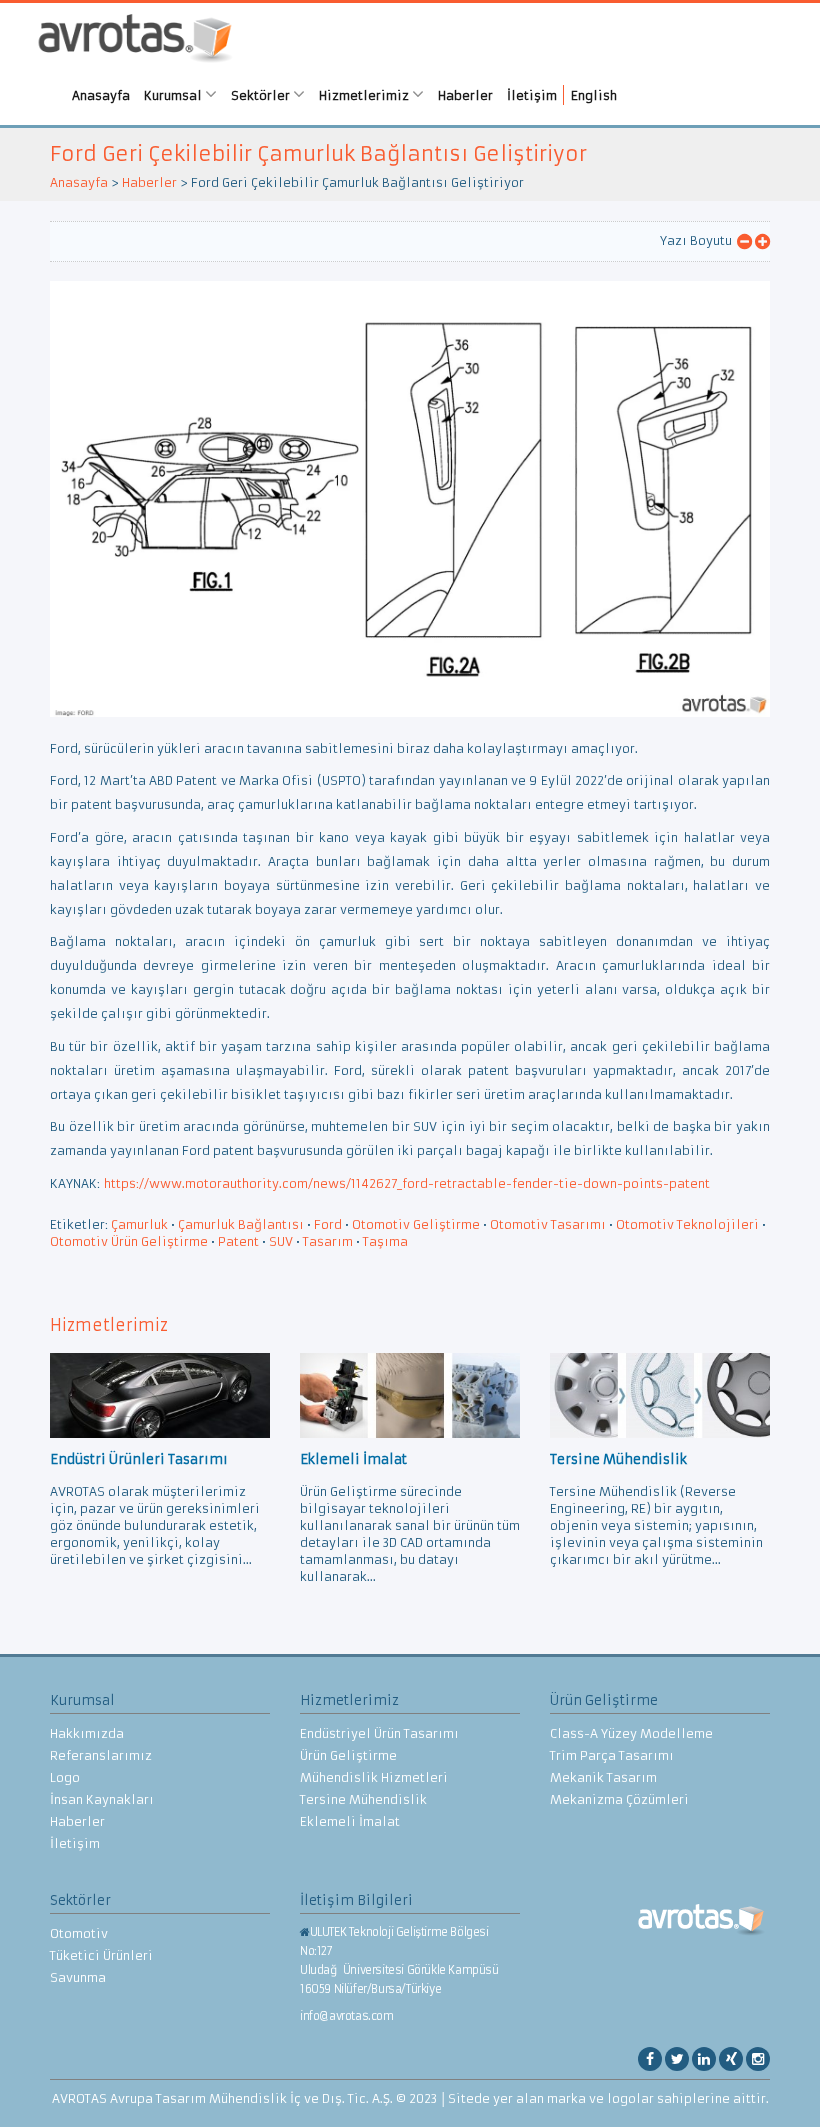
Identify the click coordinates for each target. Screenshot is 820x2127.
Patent (238, 1241)
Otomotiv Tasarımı (548, 1224)
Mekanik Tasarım (603, 1777)
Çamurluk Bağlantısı (241, 1224)
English (594, 95)
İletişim (532, 95)
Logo (65, 1777)
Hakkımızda (87, 1733)
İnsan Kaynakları (102, 1799)
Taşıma (385, 1241)
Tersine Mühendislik (363, 1799)
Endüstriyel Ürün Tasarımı (379, 1733)
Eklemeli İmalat (350, 1821)
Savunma (78, 1977)
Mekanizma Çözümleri (619, 1799)
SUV (281, 1241)
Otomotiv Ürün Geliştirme (129, 1241)
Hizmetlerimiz (365, 95)
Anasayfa (101, 95)
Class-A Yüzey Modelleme (631, 1733)
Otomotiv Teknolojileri (687, 1224)
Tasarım (328, 1241)
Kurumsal (174, 95)
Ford (328, 1224)
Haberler (465, 95)
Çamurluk (139, 1224)
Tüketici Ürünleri (101, 1955)
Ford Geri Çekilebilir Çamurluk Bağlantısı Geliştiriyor (318, 153)
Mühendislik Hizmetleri (374, 1777)
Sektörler (262, 95)
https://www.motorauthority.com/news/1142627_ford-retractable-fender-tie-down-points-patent (407, 1183)
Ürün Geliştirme (348, 1755)
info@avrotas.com (347, 2016)
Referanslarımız (101, 1755)
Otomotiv (79, 1933)
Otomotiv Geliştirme (416, 1224)
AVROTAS (135, 40)
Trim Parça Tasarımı (612, 1755)
